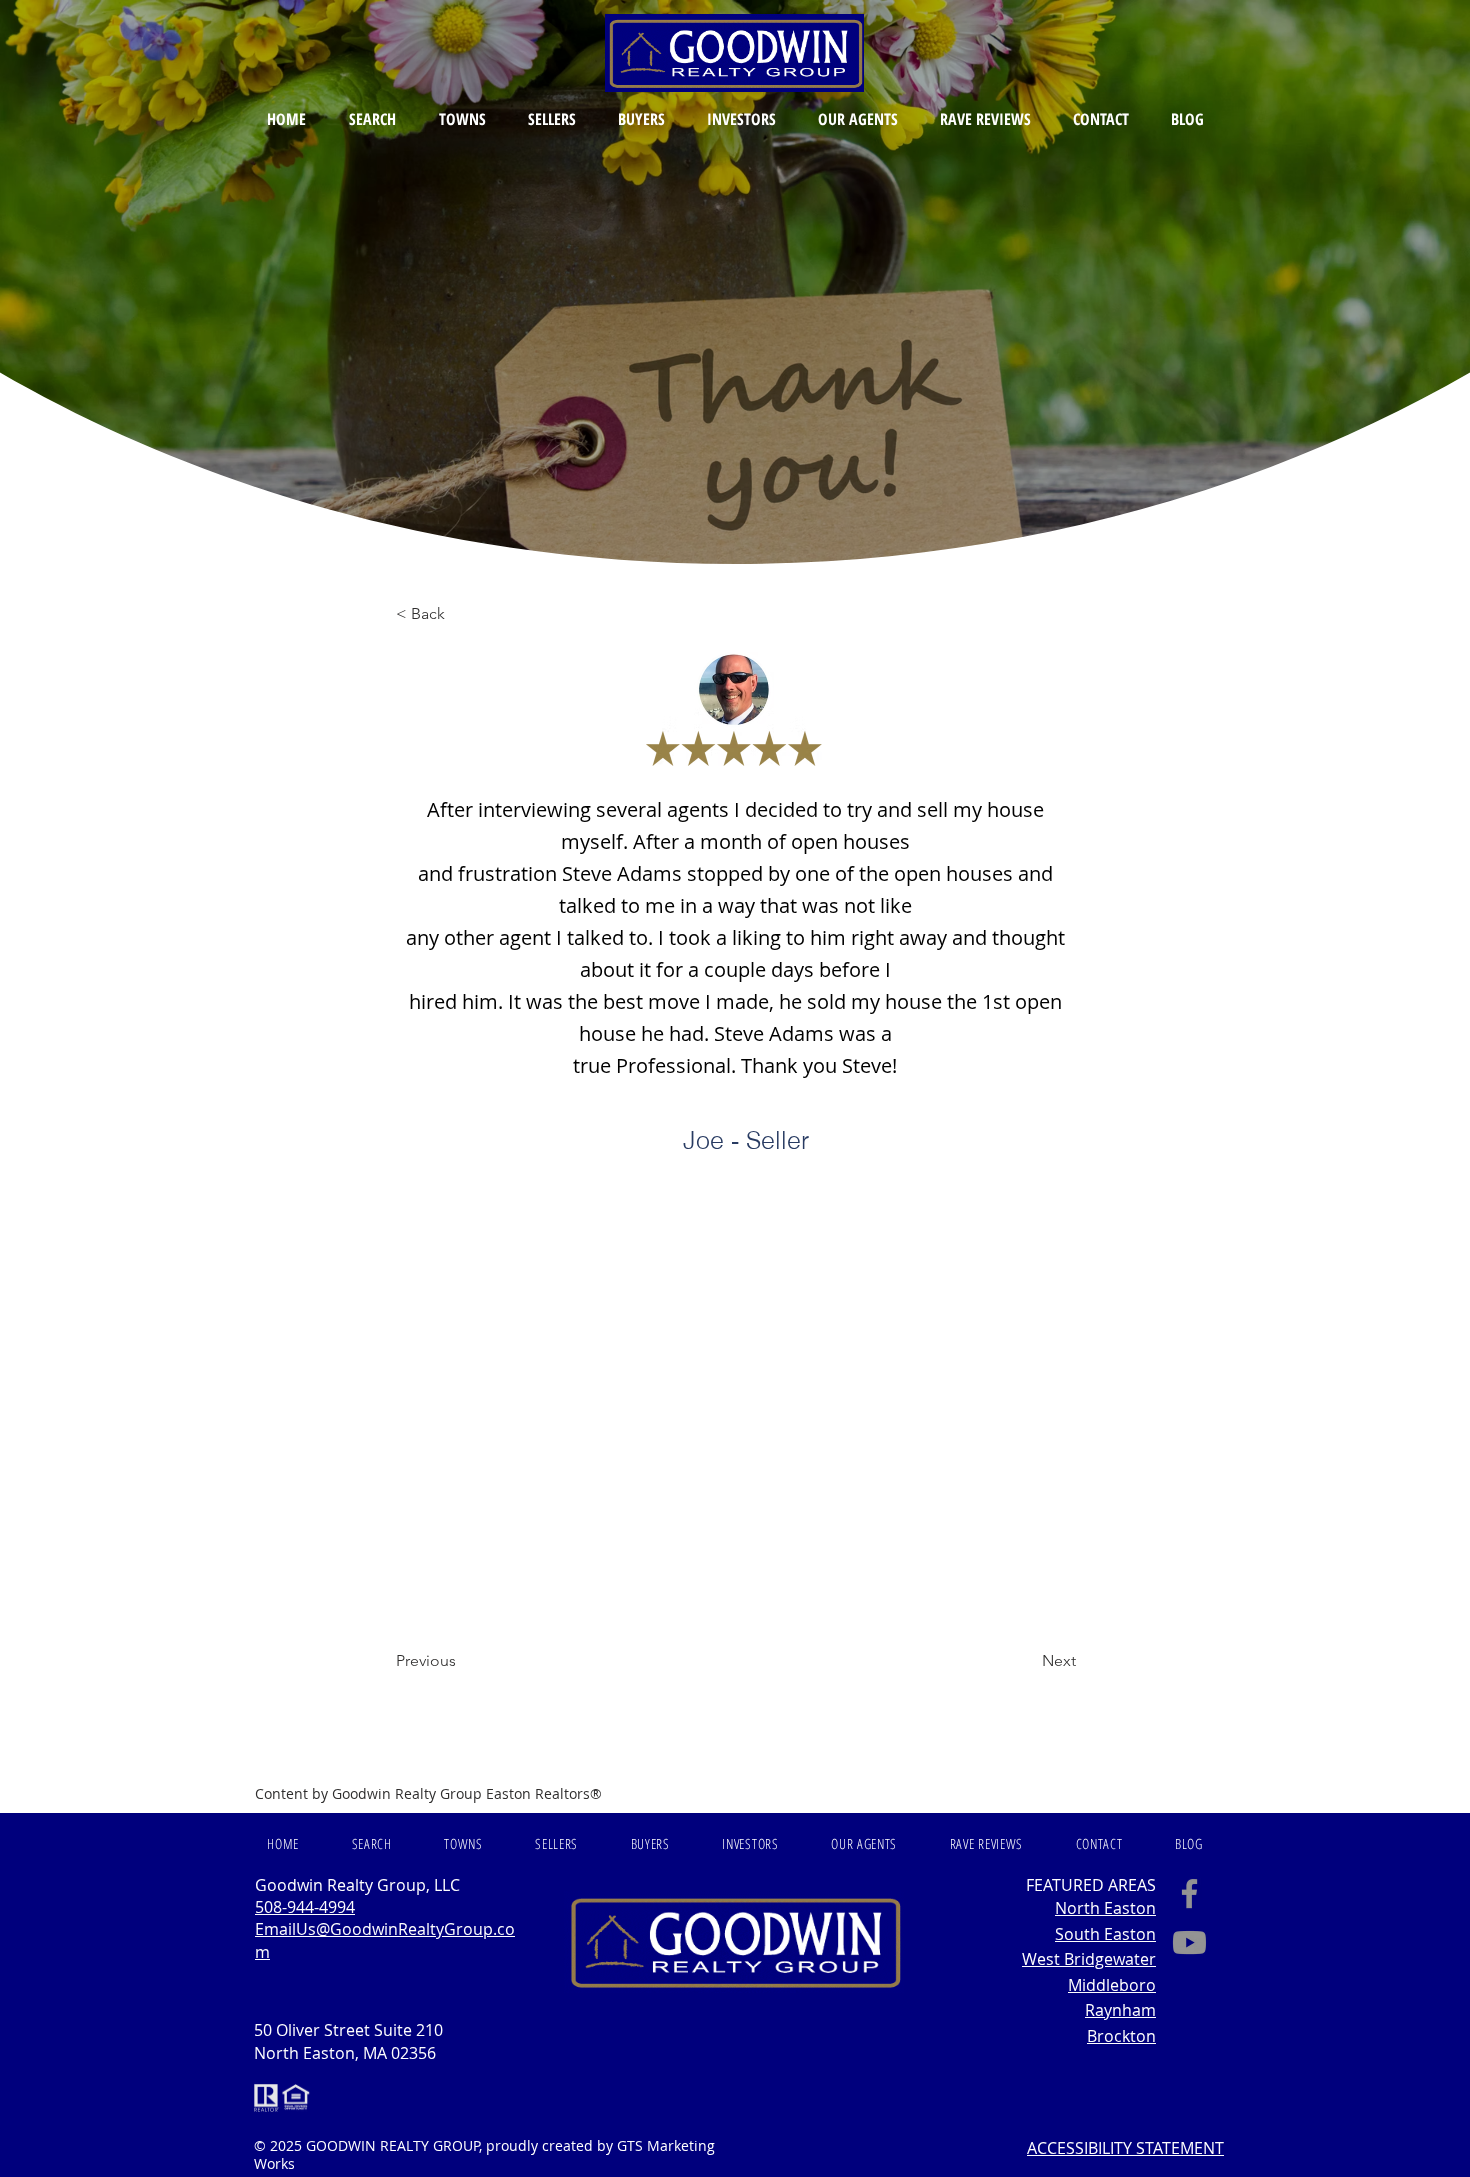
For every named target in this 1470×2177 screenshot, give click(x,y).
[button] (372, 119)
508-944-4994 (305, 1907)
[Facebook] (1189, 1893)
